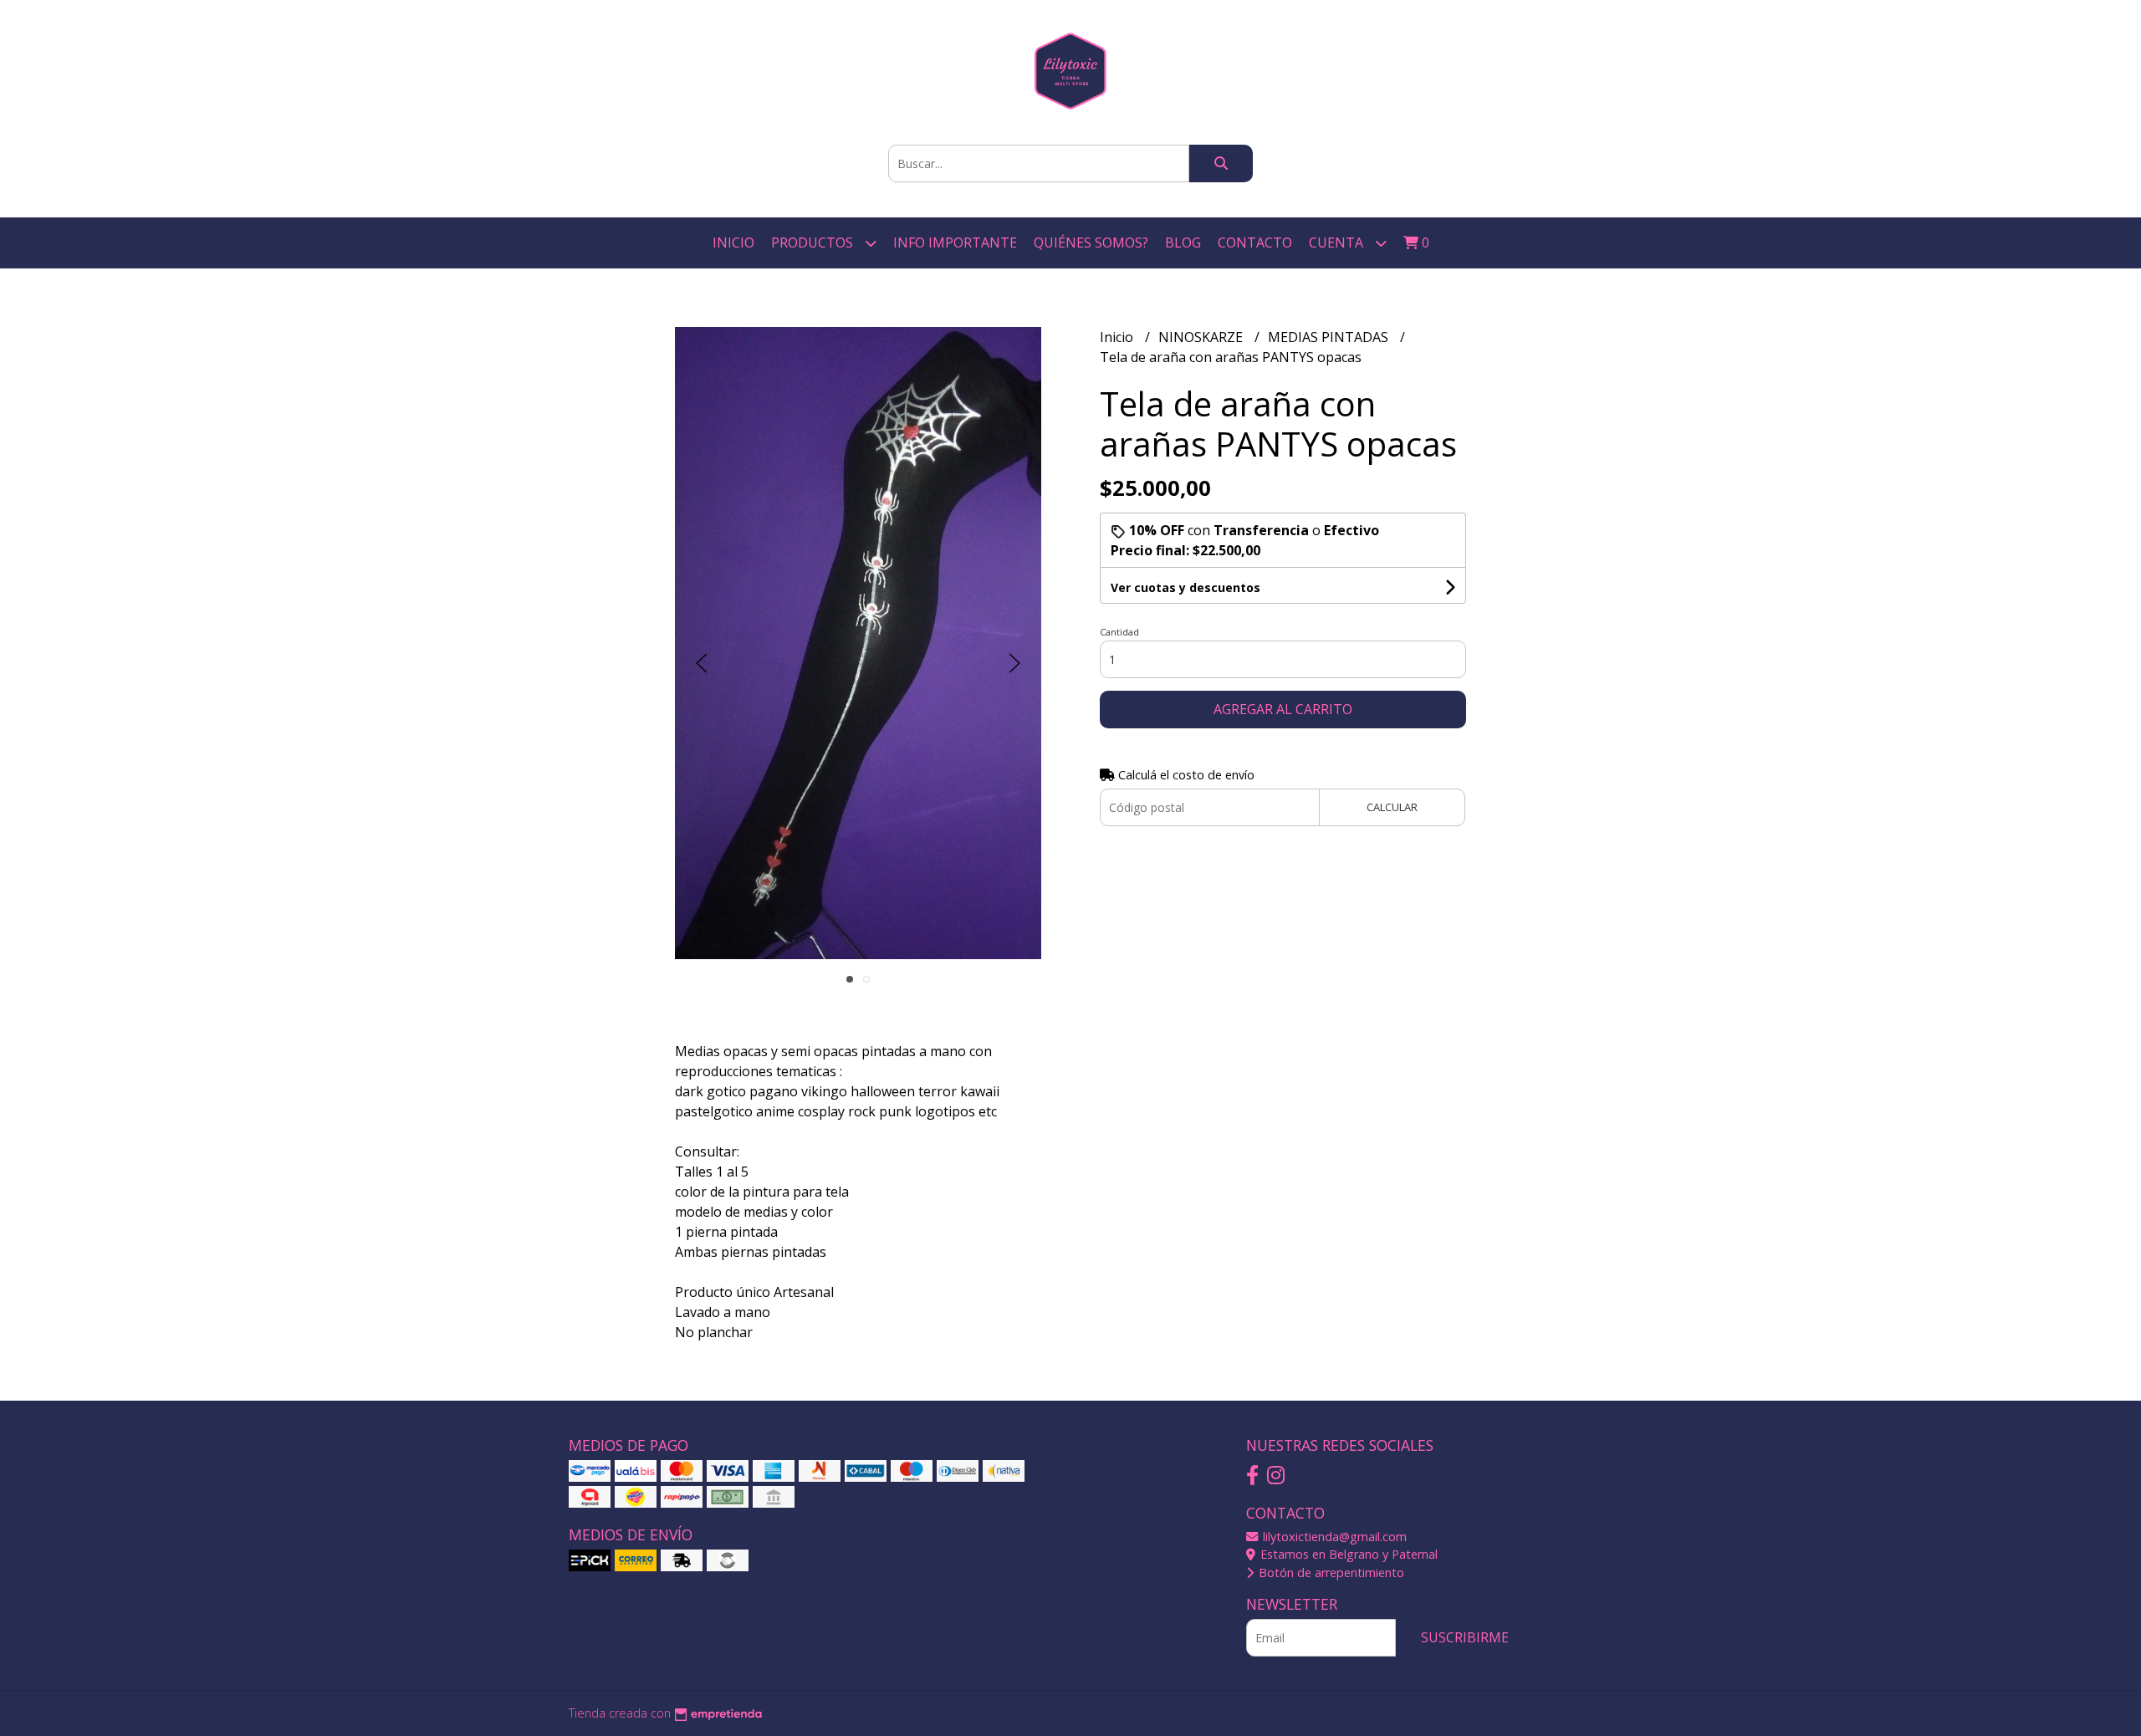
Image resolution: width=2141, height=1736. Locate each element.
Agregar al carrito (1283, 709)
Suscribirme (1465, 1637)
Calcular (1392, 807)
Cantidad (1119, 632)
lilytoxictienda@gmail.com (1333, 1537)
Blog (1183, 243)
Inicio (733, 243)
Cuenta (1338, 243)
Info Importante (955, 243)
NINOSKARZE (1202, 337)
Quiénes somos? (1091, 243)
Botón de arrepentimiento (1330, 1573)
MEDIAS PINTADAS (1330, 337)
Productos (814, 243)
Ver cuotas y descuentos (1185, 587)
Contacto (1255, 243)
